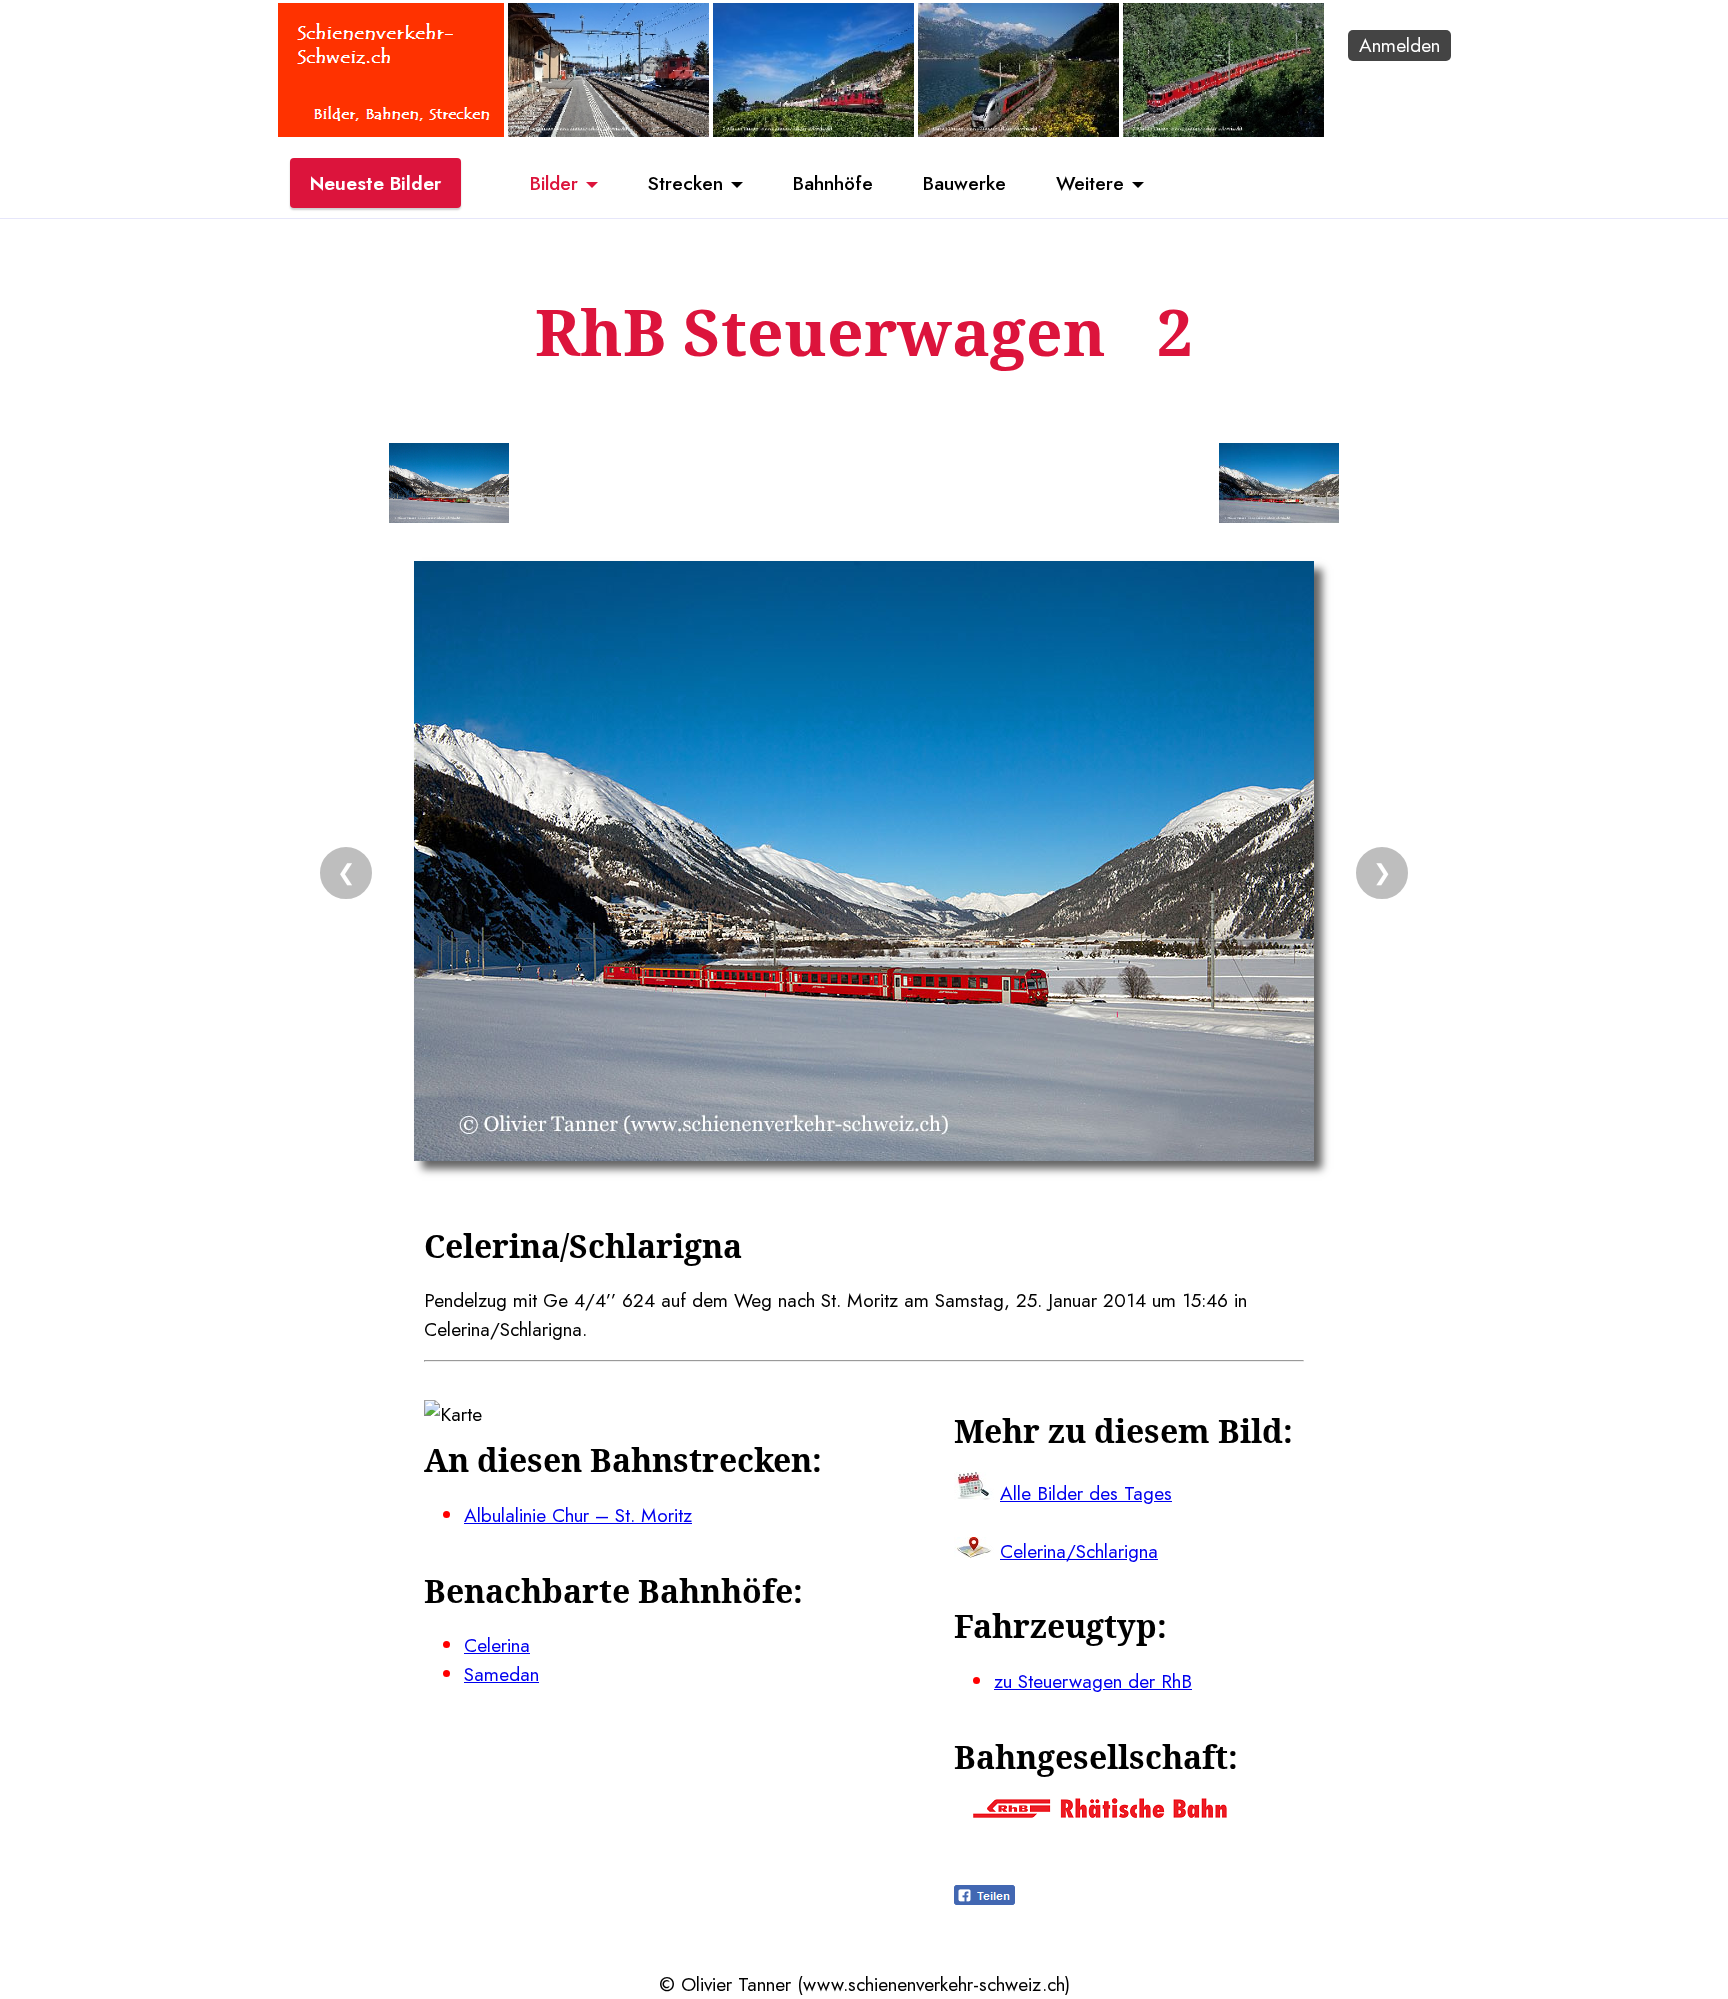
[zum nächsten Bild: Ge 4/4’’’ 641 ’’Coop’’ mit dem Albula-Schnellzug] (1279, 487)
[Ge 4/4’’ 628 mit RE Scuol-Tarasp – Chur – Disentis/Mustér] (1223, 130)
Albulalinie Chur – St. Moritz (578, 1515)
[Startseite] (391, 130)
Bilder (554, 183)
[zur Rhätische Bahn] (1100, 1811)
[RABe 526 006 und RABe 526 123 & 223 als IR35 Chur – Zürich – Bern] (1018, 130)
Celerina (497, 1645)
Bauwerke (964, 183)
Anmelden (1399, 45)
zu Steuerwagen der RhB (1093, 1681)
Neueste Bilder (375, 183)
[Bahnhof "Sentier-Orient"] (608, 130)
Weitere (1090, 183)
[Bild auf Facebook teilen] (984, 1898)
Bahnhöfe (833, 183)
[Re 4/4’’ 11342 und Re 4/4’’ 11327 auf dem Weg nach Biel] (813, 130)
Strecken (685, 183)
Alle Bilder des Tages (1086, 1493)
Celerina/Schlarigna (1079, 1551)
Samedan (501, 1674)
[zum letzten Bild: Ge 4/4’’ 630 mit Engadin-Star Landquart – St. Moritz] (449, 487)
